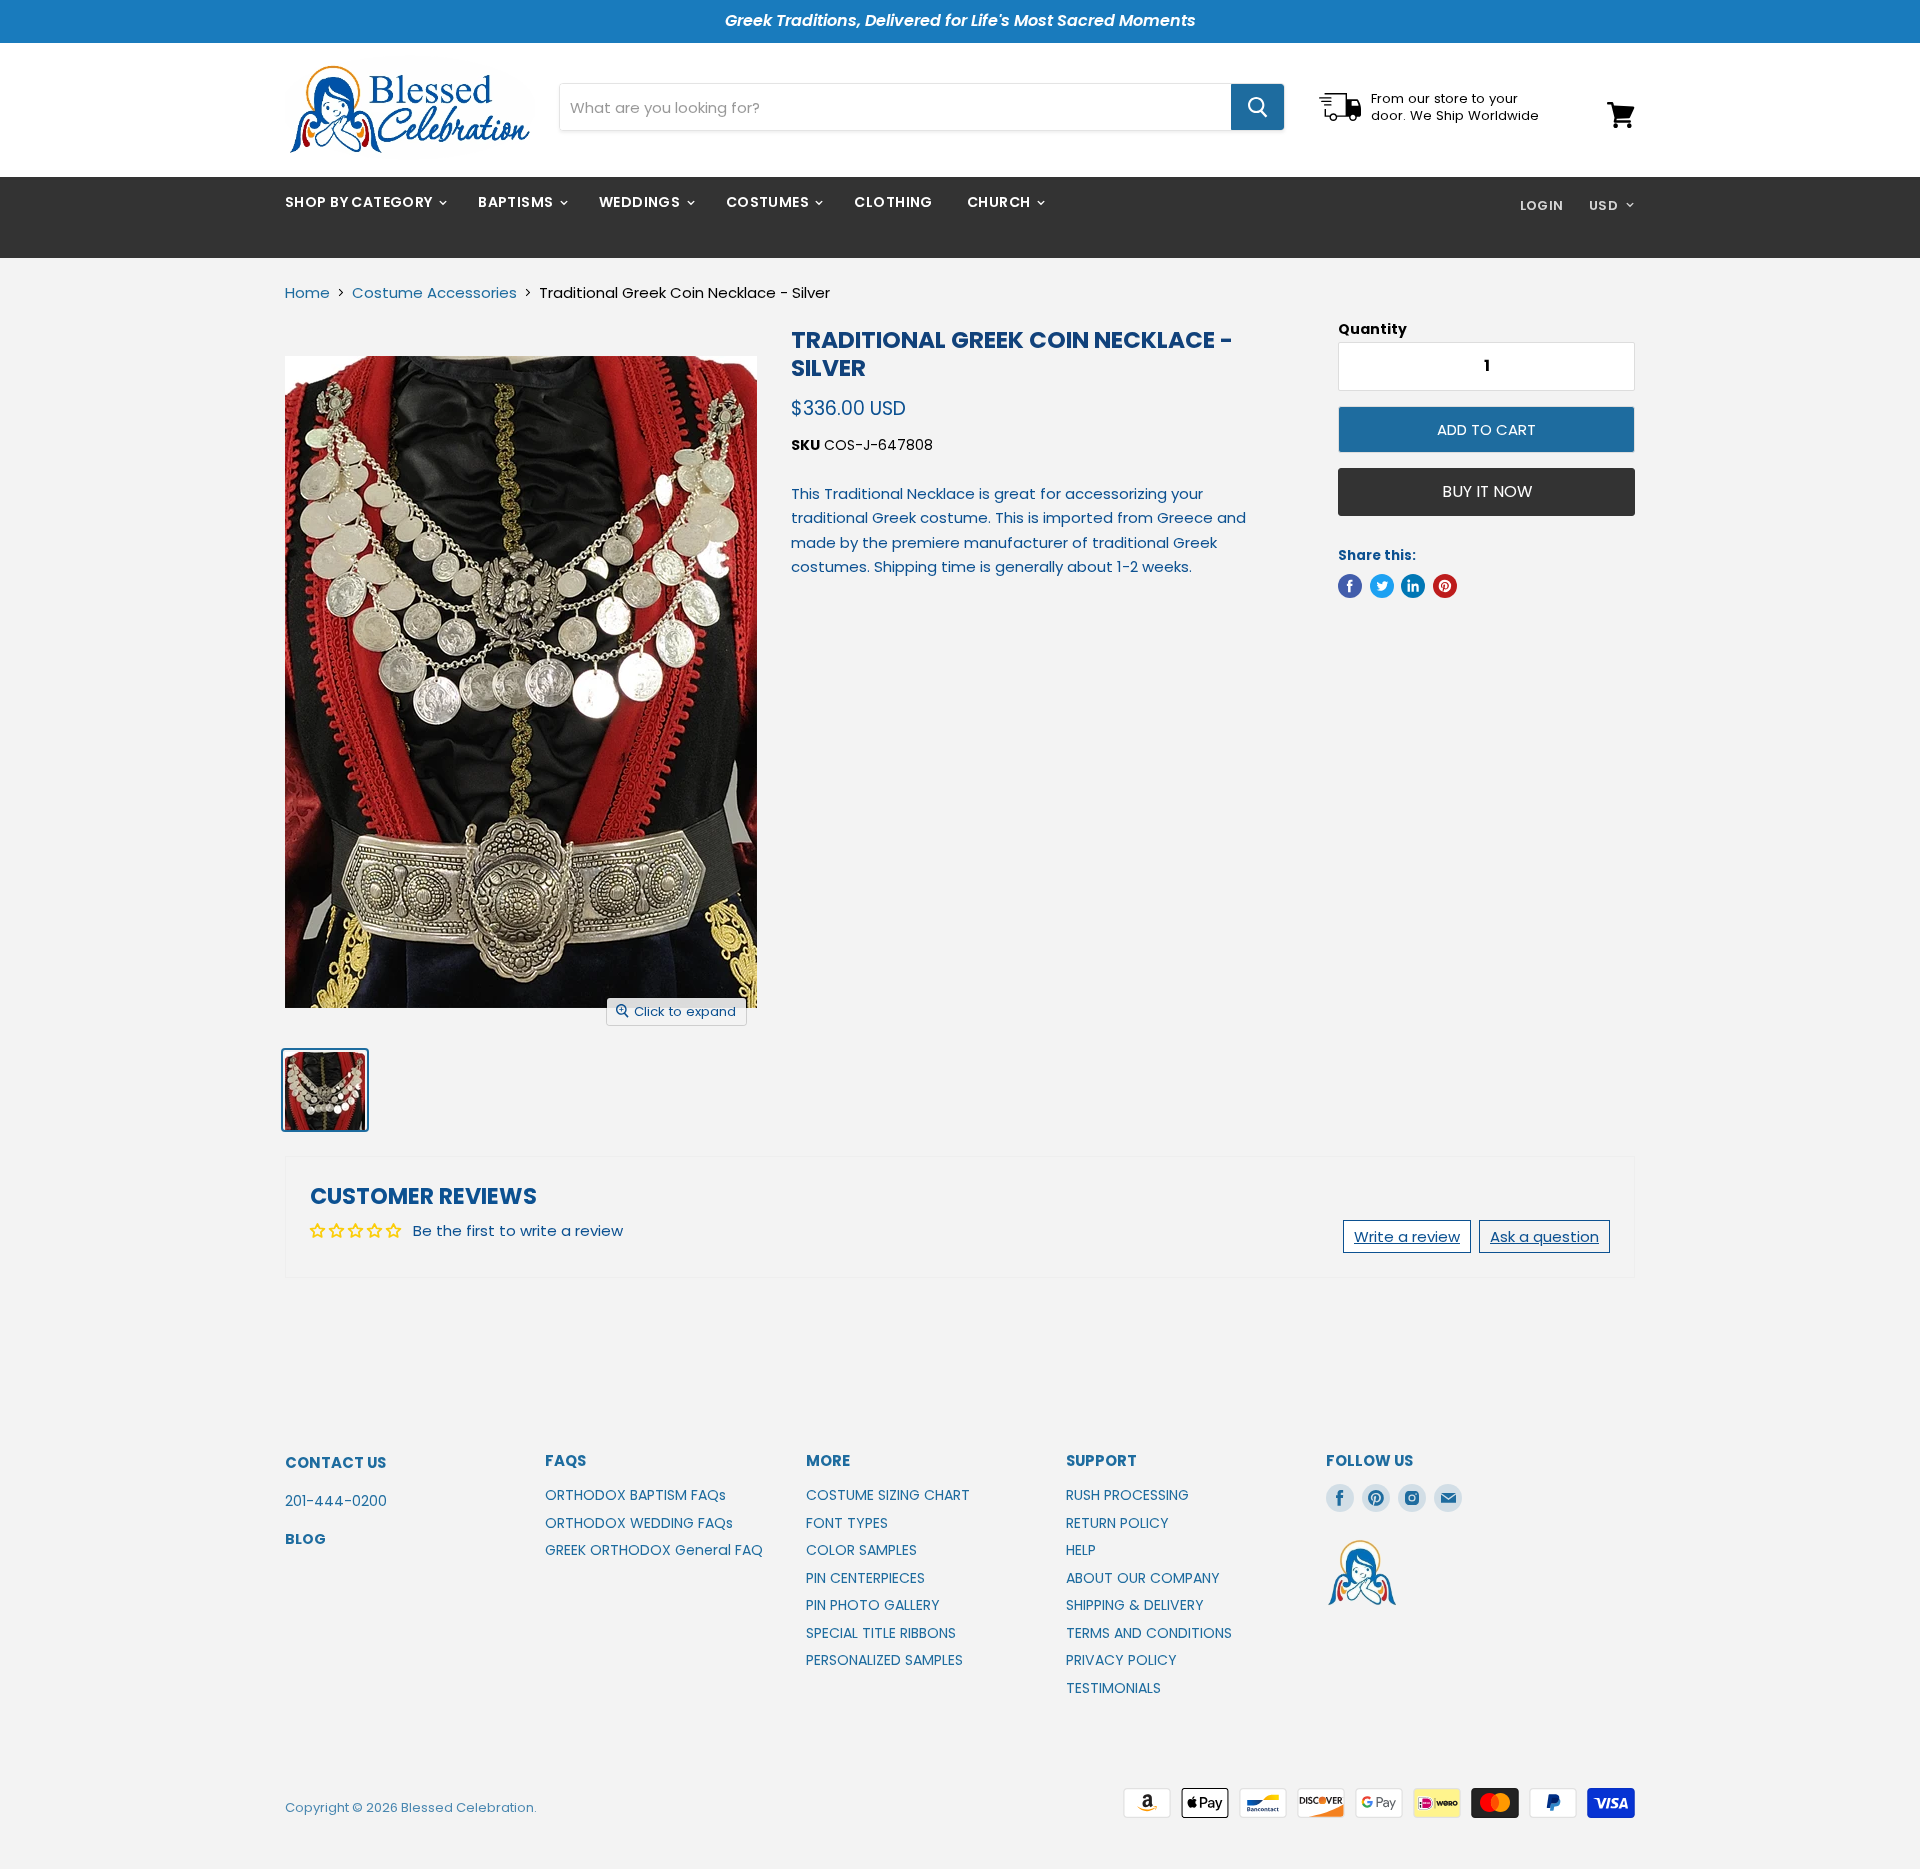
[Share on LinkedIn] (1413, 586)
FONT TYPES (847, 1523)
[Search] (1257, 107)
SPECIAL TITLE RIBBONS (881, 1633)
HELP (1081, 1550)
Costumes (769, 202)
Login (1542, 205)
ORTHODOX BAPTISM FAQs (635, 1495)
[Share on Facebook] (1350, 586)
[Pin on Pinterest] (1445, 586)
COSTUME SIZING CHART (888, 1495)
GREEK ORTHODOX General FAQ (654, 1550)
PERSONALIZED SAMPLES (884, 1660)
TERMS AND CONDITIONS (1149, 1633)
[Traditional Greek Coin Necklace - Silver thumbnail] (325, 1090)
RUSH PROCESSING (1127, 1495)
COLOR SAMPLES (861, 1550)
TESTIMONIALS (1113, 1688)
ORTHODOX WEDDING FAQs (639, 1523)
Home (307, 292)
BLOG (305, 1539)
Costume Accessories (434, 292)
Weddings (641, 202)
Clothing (893, 202)
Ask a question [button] (1544, 1236)
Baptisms (517, 202)
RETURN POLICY (1117, 1523)
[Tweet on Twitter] (1382, 586)
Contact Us (335, 1462)
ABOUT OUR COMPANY (1143, 1578)
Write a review (1407, 1236)
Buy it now (1487, 491)
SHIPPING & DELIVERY (1135, 1605)
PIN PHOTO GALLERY (873, 1605)
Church (1000, 202)
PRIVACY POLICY (1121, 1660)
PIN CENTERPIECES (865, 1578)
